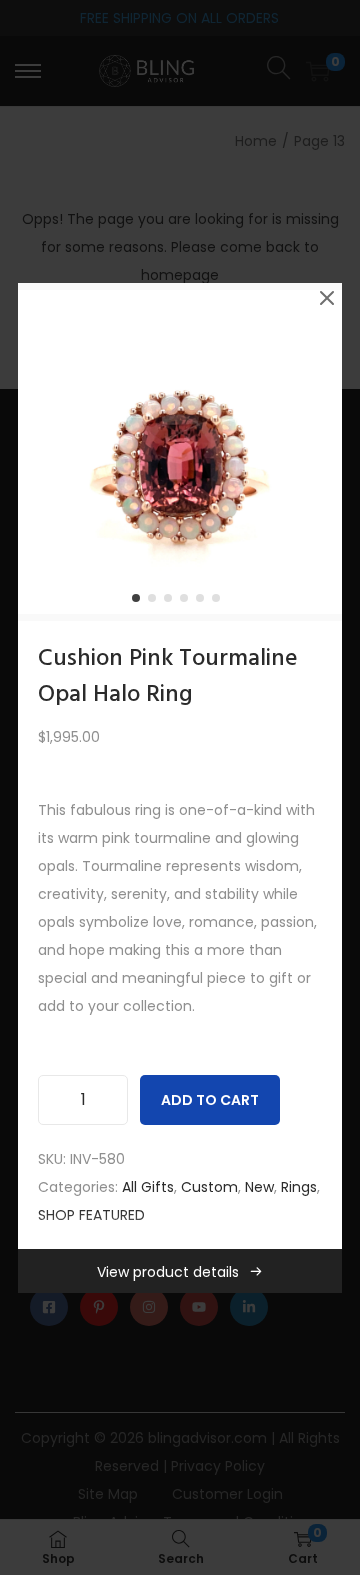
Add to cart (210, 1100)
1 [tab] (140, 602)
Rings (299, 1187)
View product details (168, 1272)
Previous (40, 452)
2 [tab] (156, 602)
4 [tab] (188, 602)
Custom (209, 1187)
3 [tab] (172, 602)
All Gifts (148, 1187)
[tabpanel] (180, 452)
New (259, 1187)
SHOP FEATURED (91, 1215)
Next (320, 452)
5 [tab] (204, 602)
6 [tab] (220, 602)
